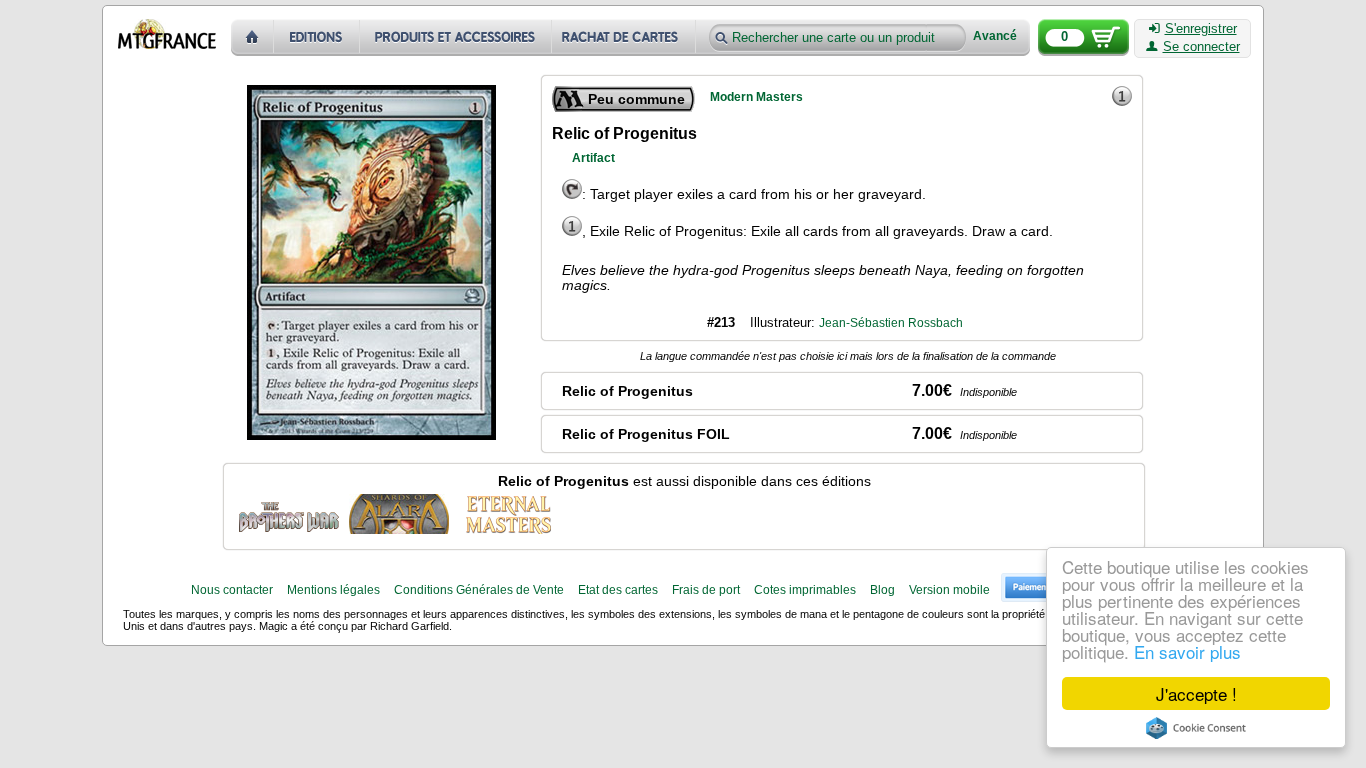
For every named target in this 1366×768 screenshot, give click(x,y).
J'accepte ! (1196, 693)
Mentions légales (333, 590)
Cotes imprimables (805, 590)
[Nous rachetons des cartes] (625, 37)
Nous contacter (232, 590)
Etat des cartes (618, 590)
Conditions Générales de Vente (479, 590)
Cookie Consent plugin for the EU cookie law (1196, 728)
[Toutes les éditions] (317, 37)
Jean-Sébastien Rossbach (891, 323)
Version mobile (949, 590)
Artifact (593, 158)
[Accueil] (252, 37)
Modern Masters (756, 97)
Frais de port (706, 590)
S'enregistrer (1201, 29)
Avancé (995, 36)
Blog (882, 590)
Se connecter (1201, 47)
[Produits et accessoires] (456, 37)
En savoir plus (1187, 651)
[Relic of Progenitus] (289, 514)
